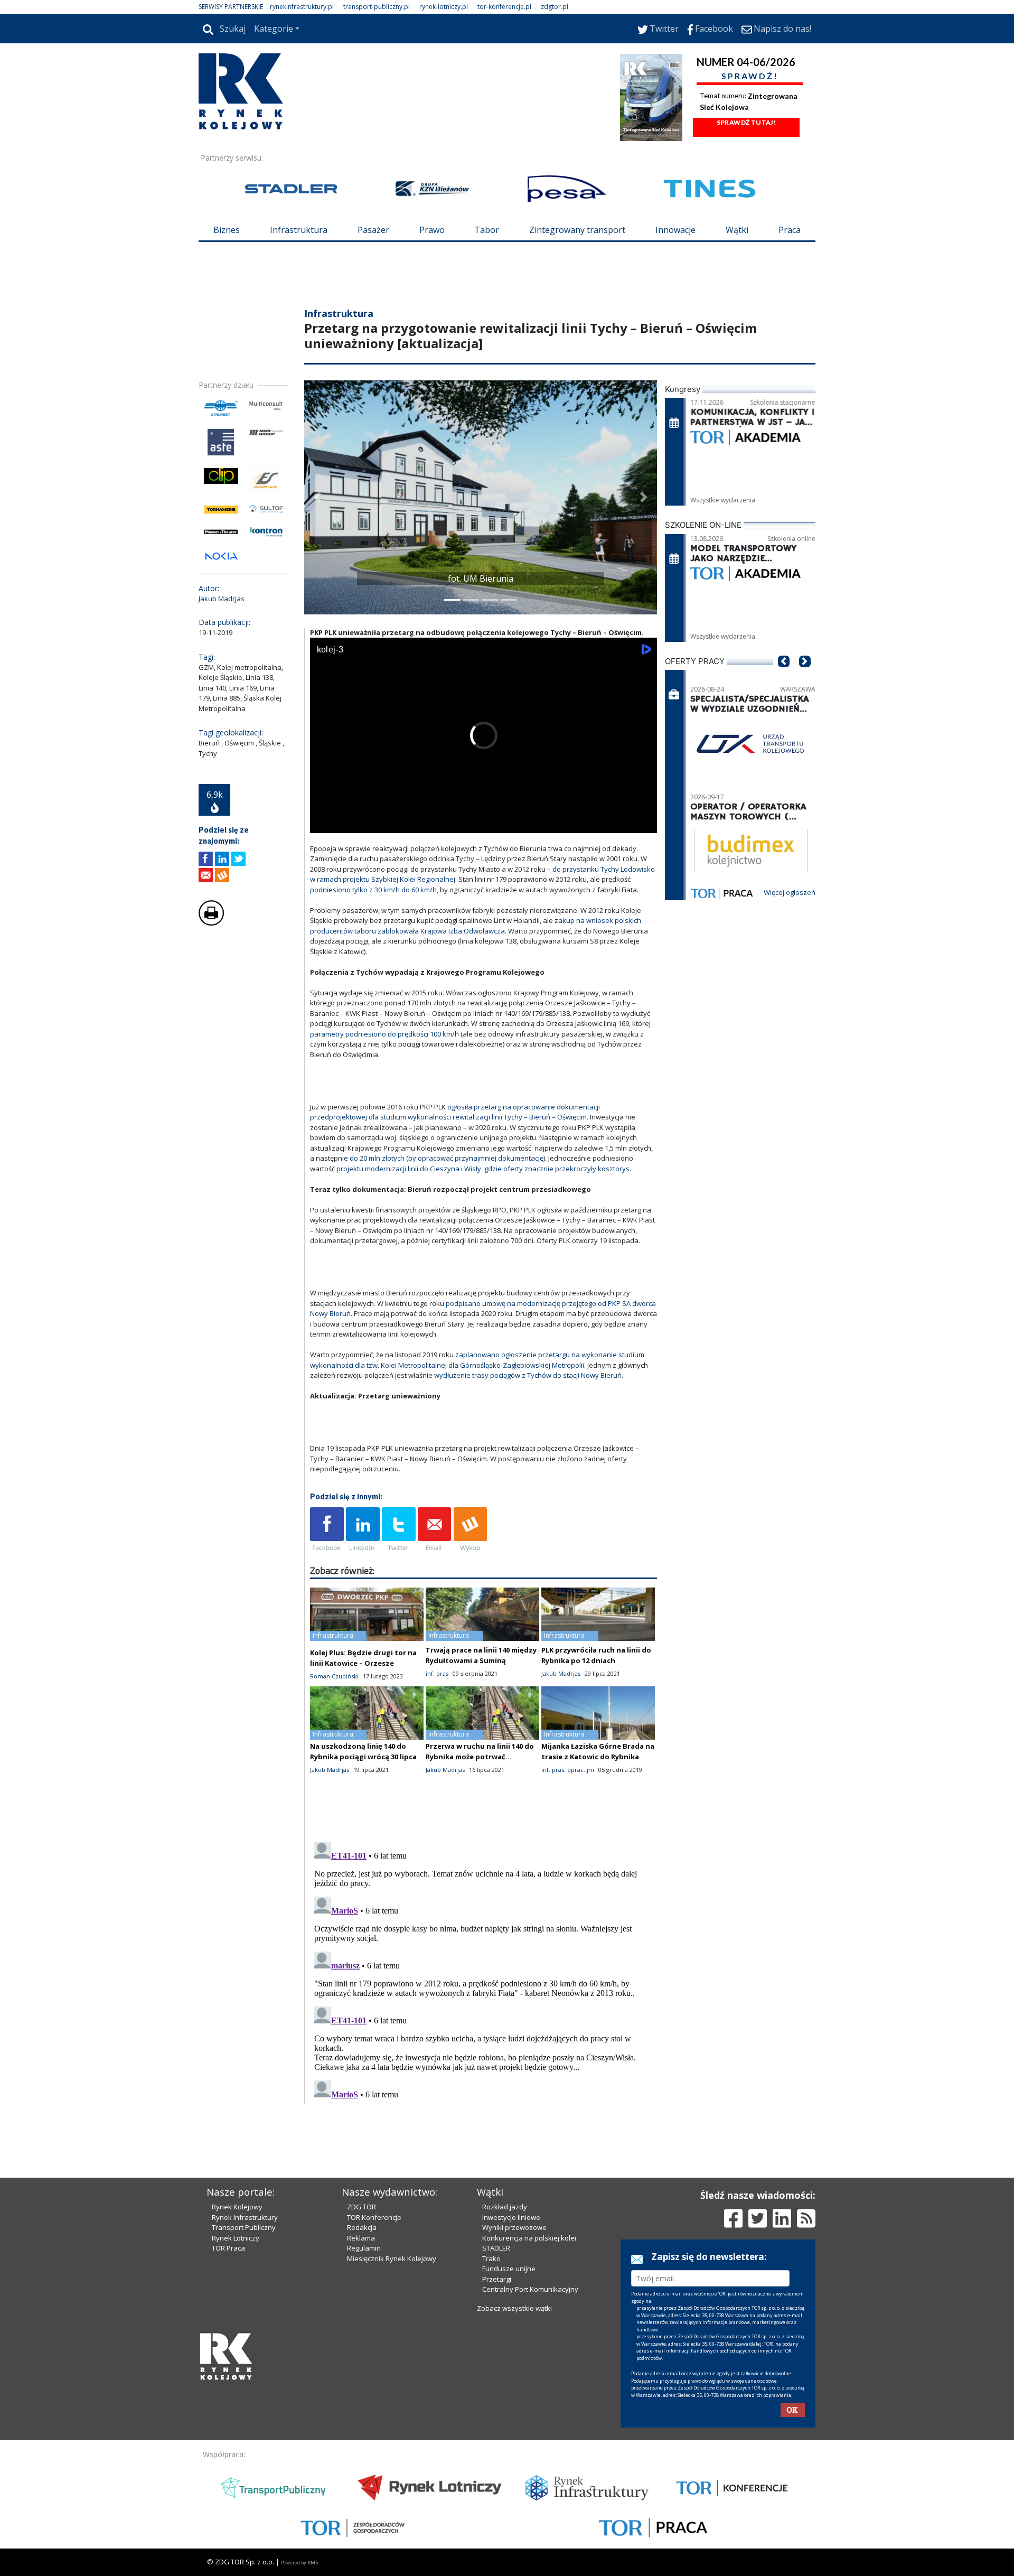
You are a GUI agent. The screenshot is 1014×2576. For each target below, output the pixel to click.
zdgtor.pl (555, 7)
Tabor (487, 230)
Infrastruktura (299, 230)
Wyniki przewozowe (514, 2227)
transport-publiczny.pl (377, 7)
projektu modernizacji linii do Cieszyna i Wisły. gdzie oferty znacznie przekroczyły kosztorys (483, 1169)
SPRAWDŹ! (750, 76)
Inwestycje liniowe (511, 2217)
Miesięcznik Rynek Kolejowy (392, 2258)
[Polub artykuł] (206, 859)
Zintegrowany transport (577, 230)
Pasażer (373, 230)
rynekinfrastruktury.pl (302, 7)
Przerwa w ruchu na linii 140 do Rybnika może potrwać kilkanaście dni (480, 1757)
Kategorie (274, 29)
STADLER (496, 2248)
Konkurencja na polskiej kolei (529, 2238)
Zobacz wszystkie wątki (514, 2308)
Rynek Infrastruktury (245, 2217)
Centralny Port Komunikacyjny (530, 2289)
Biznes (227, 230)
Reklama (361, 2238)
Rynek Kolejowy (237, 2207)
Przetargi (497, 2279)
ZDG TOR (362, 2207)
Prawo (432, 230)
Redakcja (362, 2227)
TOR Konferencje (374, 2217)
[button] (317, 497)
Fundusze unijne (509, 2269)
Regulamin (364, 2248)
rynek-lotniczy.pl (444, 7)
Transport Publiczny (244, 2227)
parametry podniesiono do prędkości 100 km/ (382, 1034)
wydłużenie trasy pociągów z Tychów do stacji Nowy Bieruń (528, 1375)
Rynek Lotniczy (236, 2238)
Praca (790, 230)
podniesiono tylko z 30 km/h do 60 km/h (373, 890)
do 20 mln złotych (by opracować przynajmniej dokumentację (447, 1158)
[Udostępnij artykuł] (222, 859)
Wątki (737, 230)
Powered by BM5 (299, 2563)
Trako (491, 2258)
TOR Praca (228, 2248)
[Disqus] (484, 1970)
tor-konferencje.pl (504, 7)
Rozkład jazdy (505, 2207)
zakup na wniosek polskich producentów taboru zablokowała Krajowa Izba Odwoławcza (476, 926)
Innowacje (675, 230)
